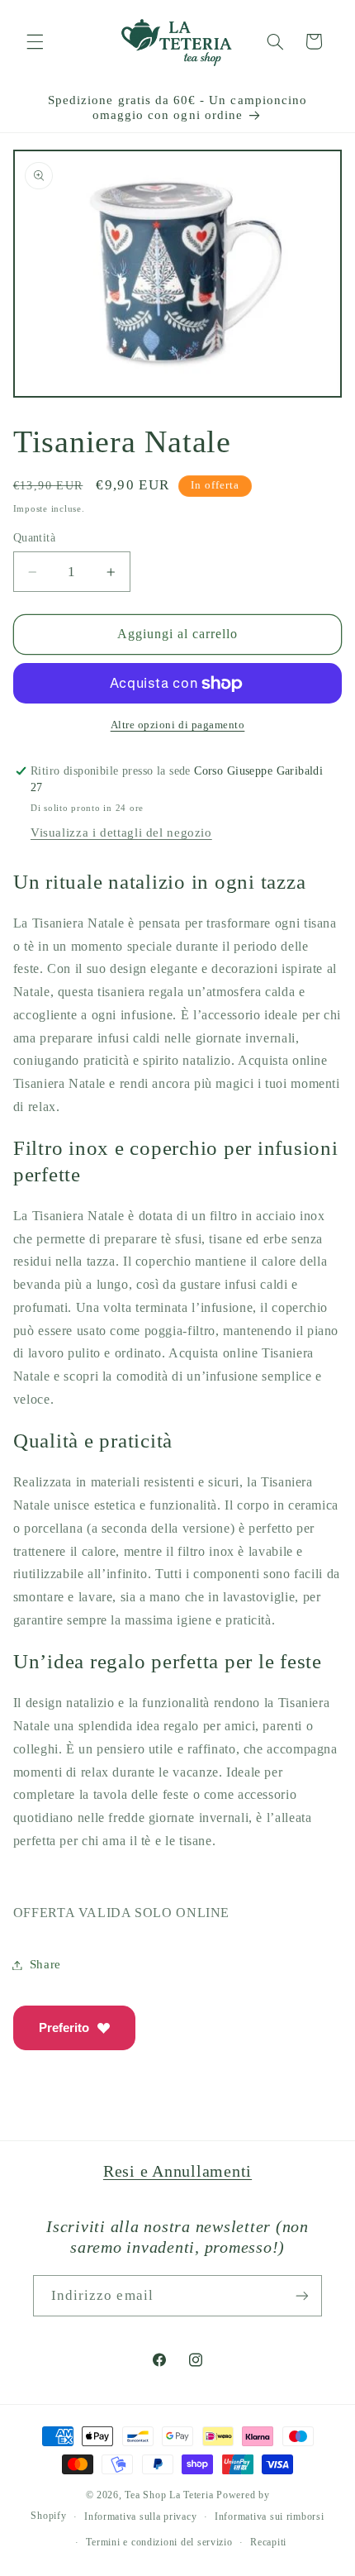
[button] (35, 41)
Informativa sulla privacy (140, 2516)
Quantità (34, 538)
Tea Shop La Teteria (170, 2495)
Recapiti (268, 2542)
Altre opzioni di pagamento (178, 725)
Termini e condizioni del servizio (159, 2542)
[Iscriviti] (302, 2295)
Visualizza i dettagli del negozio (121, 832)
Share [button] (45, 1964)
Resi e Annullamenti (177, 2171)
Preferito (64, 2027)
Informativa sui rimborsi (270, 2516)
